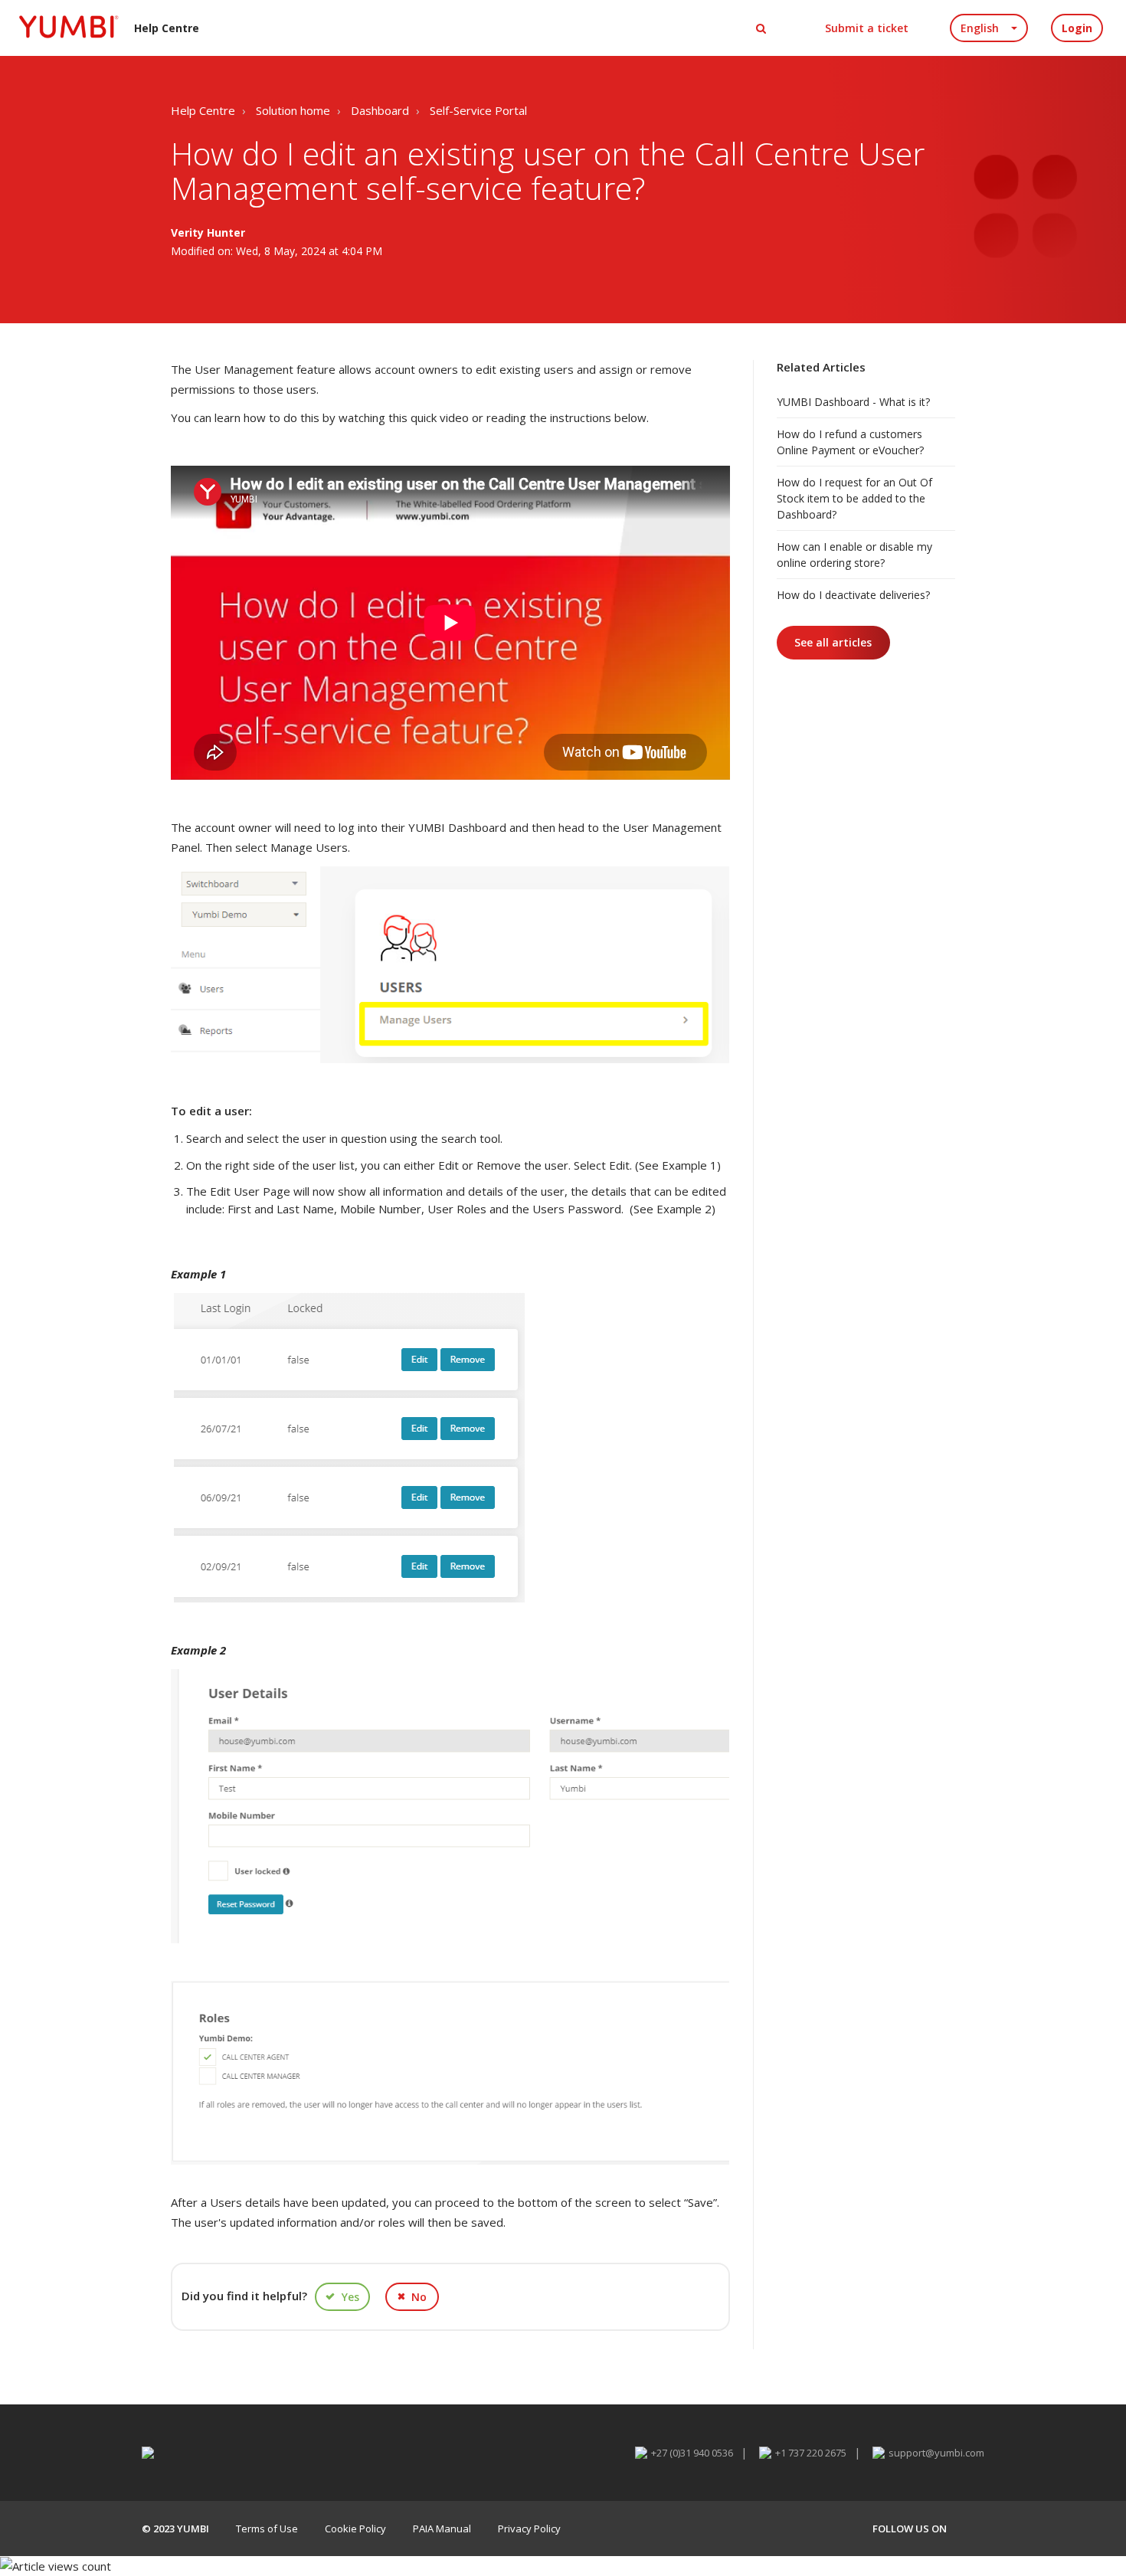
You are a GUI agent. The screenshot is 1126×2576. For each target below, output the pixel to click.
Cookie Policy (355, 2529)
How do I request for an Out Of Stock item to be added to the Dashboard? (854, 498)
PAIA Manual (442, 2529)
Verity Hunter (208, 232)
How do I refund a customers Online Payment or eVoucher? (850, 442)
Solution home (293, 110)
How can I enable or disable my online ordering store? (854, 555)
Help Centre (203, 110)
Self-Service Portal (478, 110)
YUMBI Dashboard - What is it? (853, 402)
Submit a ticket (867, 28)
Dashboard (380, 110)
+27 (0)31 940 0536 (692, 2453)
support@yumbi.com (936, 2453)
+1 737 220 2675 (811, 2453)
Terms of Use (267, 2529)
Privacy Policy (529, 2529)
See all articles (833, 642)
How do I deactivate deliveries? (853, 595)
